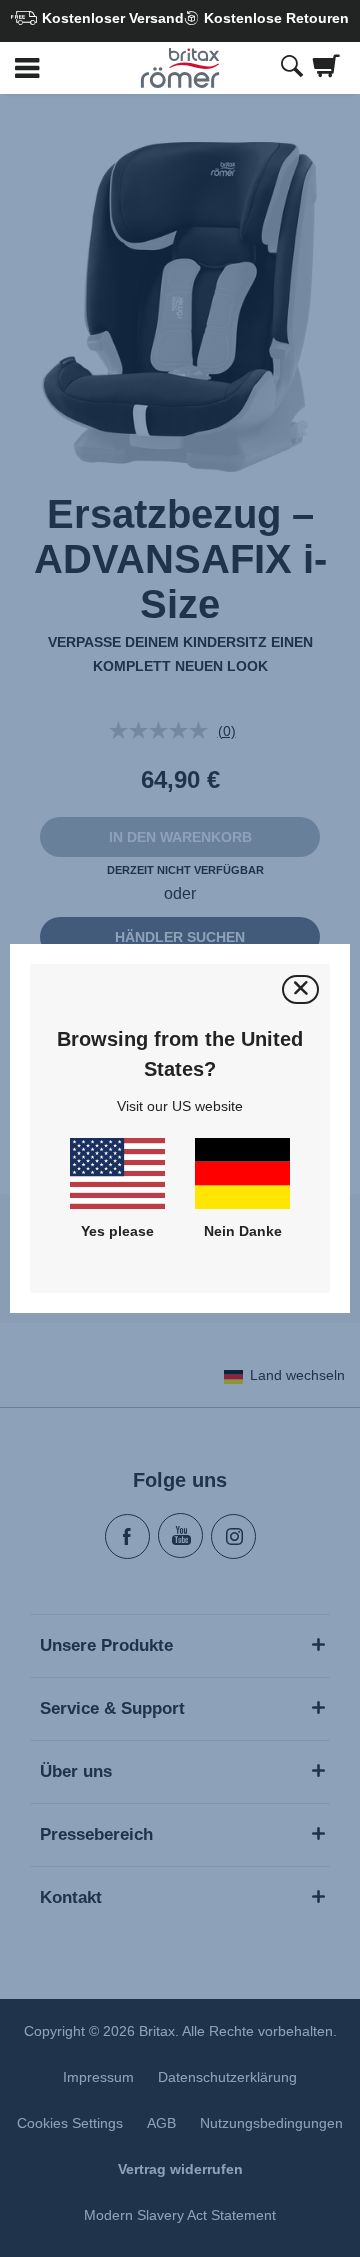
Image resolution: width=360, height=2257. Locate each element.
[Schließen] (300, 989)
